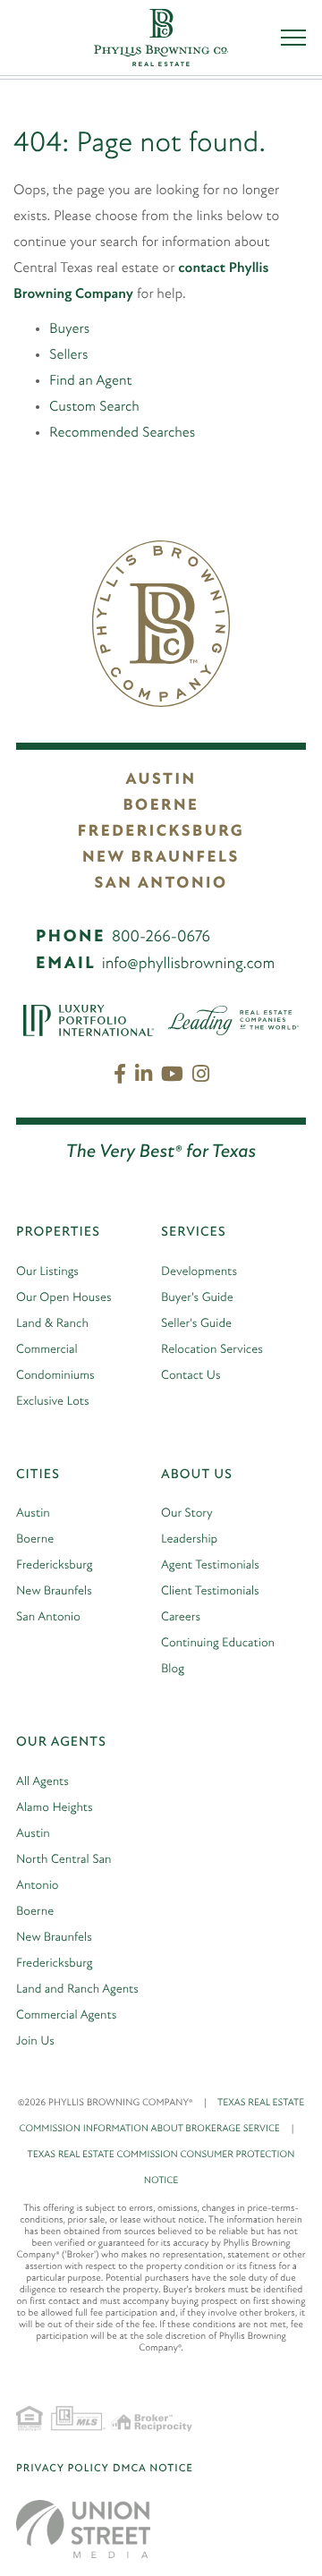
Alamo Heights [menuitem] (55, 1808)
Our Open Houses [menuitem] (64, 1298)
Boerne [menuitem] (35, 1539)
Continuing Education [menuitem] (218, 1643)
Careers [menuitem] (181, 1617)
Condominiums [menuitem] (55, 1376)
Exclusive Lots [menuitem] (53, 1402)
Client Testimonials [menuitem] (210, 1591)
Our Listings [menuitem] (47, 1272)
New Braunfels (161, 858)
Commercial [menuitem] (47, 1350)
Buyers (69, 329)
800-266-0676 (161, 938)
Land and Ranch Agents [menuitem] (77, 1989)
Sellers (68, 355)
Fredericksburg (161, 832)
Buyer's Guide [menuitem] (197, 1298)
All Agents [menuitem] (42, 1782)
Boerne (161, 806)
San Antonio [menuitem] (48, 1617)
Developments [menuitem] (199, 1272)
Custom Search (94, 407)
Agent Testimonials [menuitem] (210, 1565)
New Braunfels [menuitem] (54, 1591)
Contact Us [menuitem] (191, 1376)
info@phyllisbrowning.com (189, 965)
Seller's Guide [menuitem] (196, 1324)
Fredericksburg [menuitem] (54, 1565)
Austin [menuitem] (33, 1513)
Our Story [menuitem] (187, 1513)
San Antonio (161, 884)
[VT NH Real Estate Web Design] (83, 2529)
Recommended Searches (122, 433)
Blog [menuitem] (173, 1669)
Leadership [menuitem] (189, 1539)
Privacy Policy (63, 2469)
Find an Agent (90, 381)
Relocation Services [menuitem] (212, 1350)
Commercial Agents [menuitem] (66, 2015)
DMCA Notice (153, 2469)
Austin (161, 780)
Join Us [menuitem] (35, 2041)
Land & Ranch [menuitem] (52, 1324)
